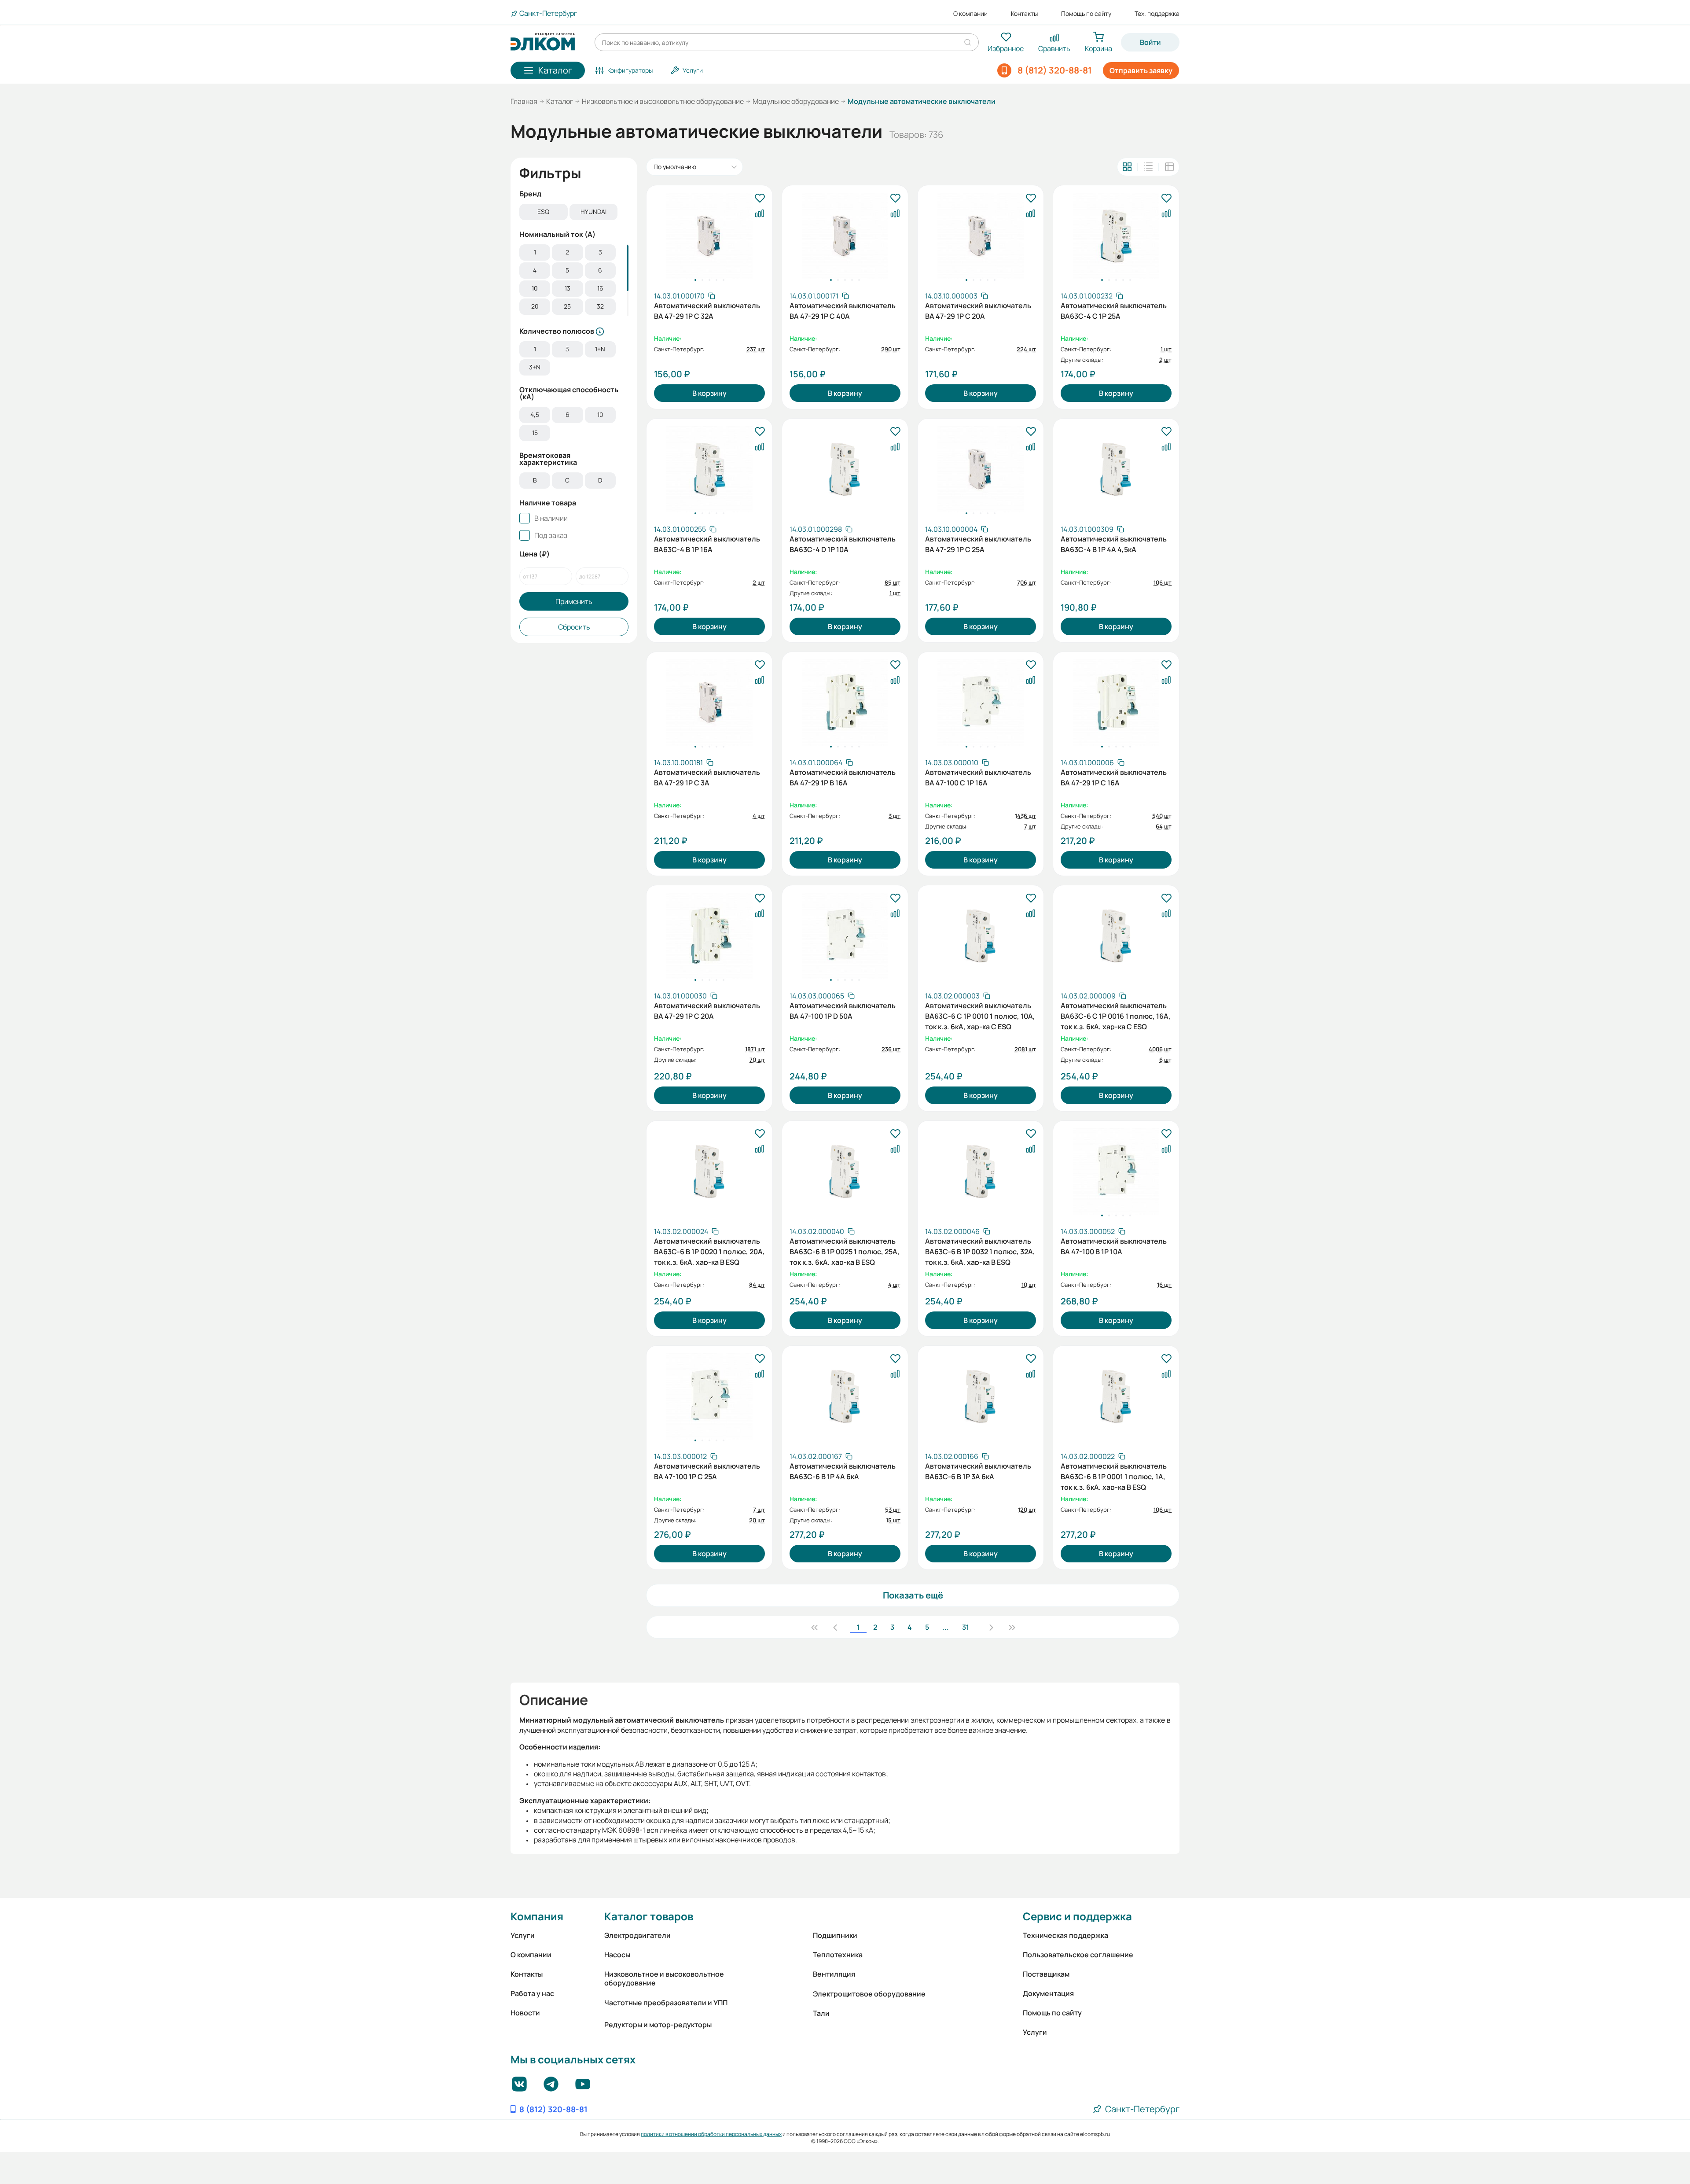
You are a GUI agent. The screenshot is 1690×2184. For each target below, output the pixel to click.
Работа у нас (532, 1993)
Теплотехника (838, 1955)
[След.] (991, 1627)
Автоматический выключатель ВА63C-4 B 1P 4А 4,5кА (1114, 544)
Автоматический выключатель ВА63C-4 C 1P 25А (1114, 311)
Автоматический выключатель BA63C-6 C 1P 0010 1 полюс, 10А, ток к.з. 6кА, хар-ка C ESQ (980, 1015)
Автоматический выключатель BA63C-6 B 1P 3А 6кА (978, 1471)
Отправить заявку (1141, 70)
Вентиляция (834, 1974)
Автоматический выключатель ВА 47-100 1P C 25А (707, 1471)
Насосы (617, 1955)
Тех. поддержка (1157, 14)
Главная (524, 101)
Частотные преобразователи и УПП (666, 2003)
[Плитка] (1127, 167)
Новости (525, 2013)
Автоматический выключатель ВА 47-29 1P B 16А (843, 777)
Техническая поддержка (1065, 1935)
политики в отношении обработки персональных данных (711, 2134)
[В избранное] (760, 199)
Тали (821, 2013)
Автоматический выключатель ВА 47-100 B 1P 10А (1114, 1246)
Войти (1150, 42)
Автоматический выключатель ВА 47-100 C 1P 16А (978, 777)
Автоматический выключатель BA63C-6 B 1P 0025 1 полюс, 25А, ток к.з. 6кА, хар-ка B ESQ (845, 1251)
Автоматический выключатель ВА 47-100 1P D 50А (843, 1011)
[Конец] (1012, 1627)
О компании (970, 14)
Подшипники (835, 1935)
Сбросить (574, 627)
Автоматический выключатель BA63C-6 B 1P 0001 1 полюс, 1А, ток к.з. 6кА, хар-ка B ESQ (1114, 1476)
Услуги (523, 1935)
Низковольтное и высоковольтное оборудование (663, 101)
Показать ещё (913, 1595)
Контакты (1024, 14)
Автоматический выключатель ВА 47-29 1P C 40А (843, 311)
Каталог (560, 101)
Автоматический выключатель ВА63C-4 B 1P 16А (707, 544)
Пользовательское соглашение (1078, 1955)
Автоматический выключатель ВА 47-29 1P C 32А (707, 311)
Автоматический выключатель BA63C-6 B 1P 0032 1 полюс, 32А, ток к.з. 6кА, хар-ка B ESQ (980, 1251)
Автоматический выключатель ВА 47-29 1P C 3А (707, 777)
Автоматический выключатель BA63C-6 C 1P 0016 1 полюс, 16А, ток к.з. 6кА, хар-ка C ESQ (1116, 1015)
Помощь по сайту (1086, 14)
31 (966, 1627)
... (946, 1627)
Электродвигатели (637, 1935)
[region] (574, 213)
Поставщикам (1046, 1974)
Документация (1048, 1993)
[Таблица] (1169, 167)
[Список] (1148, 167)
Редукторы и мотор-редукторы (658, 2025)
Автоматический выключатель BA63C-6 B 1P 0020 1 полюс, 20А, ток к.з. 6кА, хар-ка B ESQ (709, 1251)
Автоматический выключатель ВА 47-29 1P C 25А (978, 544)
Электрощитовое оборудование (869, 1994)
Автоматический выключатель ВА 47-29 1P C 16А (1114, 777)
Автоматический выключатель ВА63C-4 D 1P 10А (843, 544)
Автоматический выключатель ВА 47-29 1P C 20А (978, 311)
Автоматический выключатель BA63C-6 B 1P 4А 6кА (843, 1471)
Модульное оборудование (796, 101)
